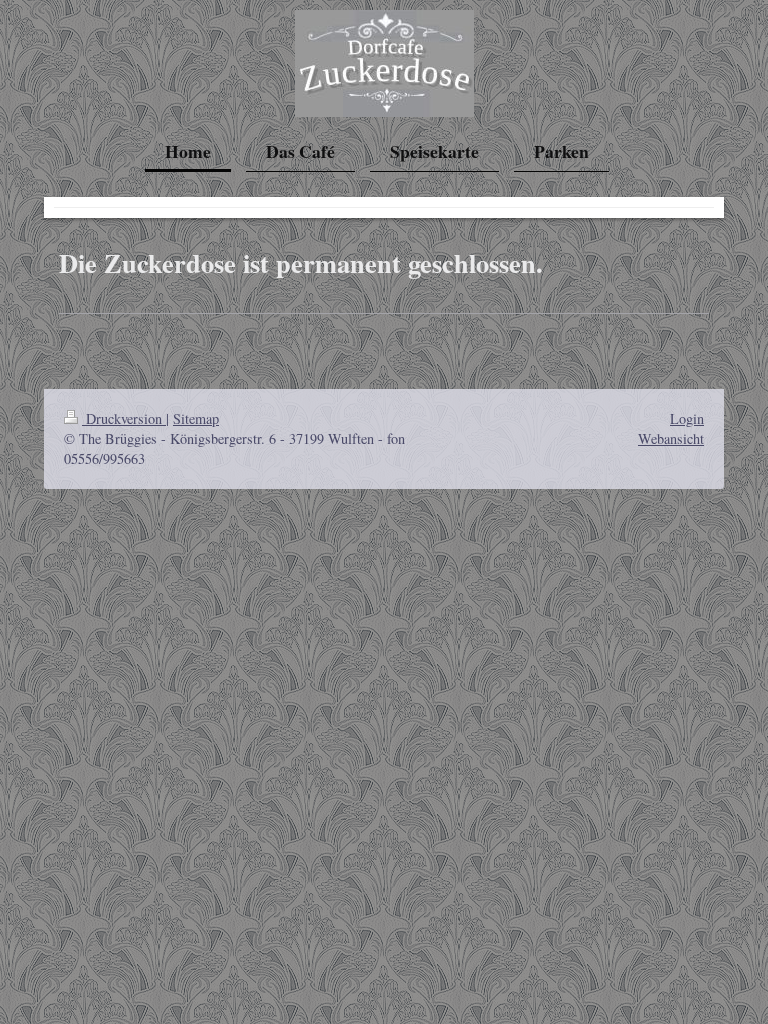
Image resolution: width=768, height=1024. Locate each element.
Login (687, 418)
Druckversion (124, 418)
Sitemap (196, 418)
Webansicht (671, 438)
